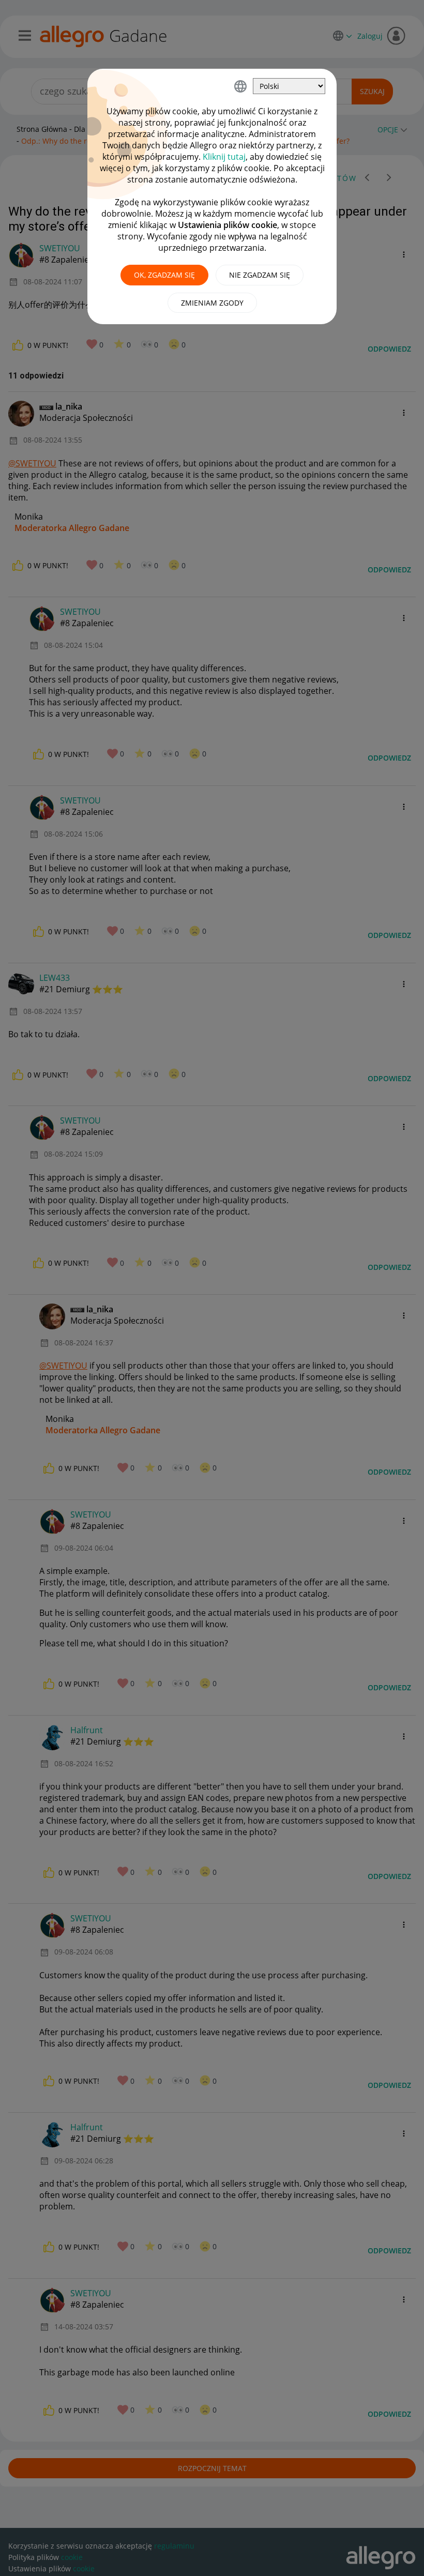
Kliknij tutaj (224, 157)
